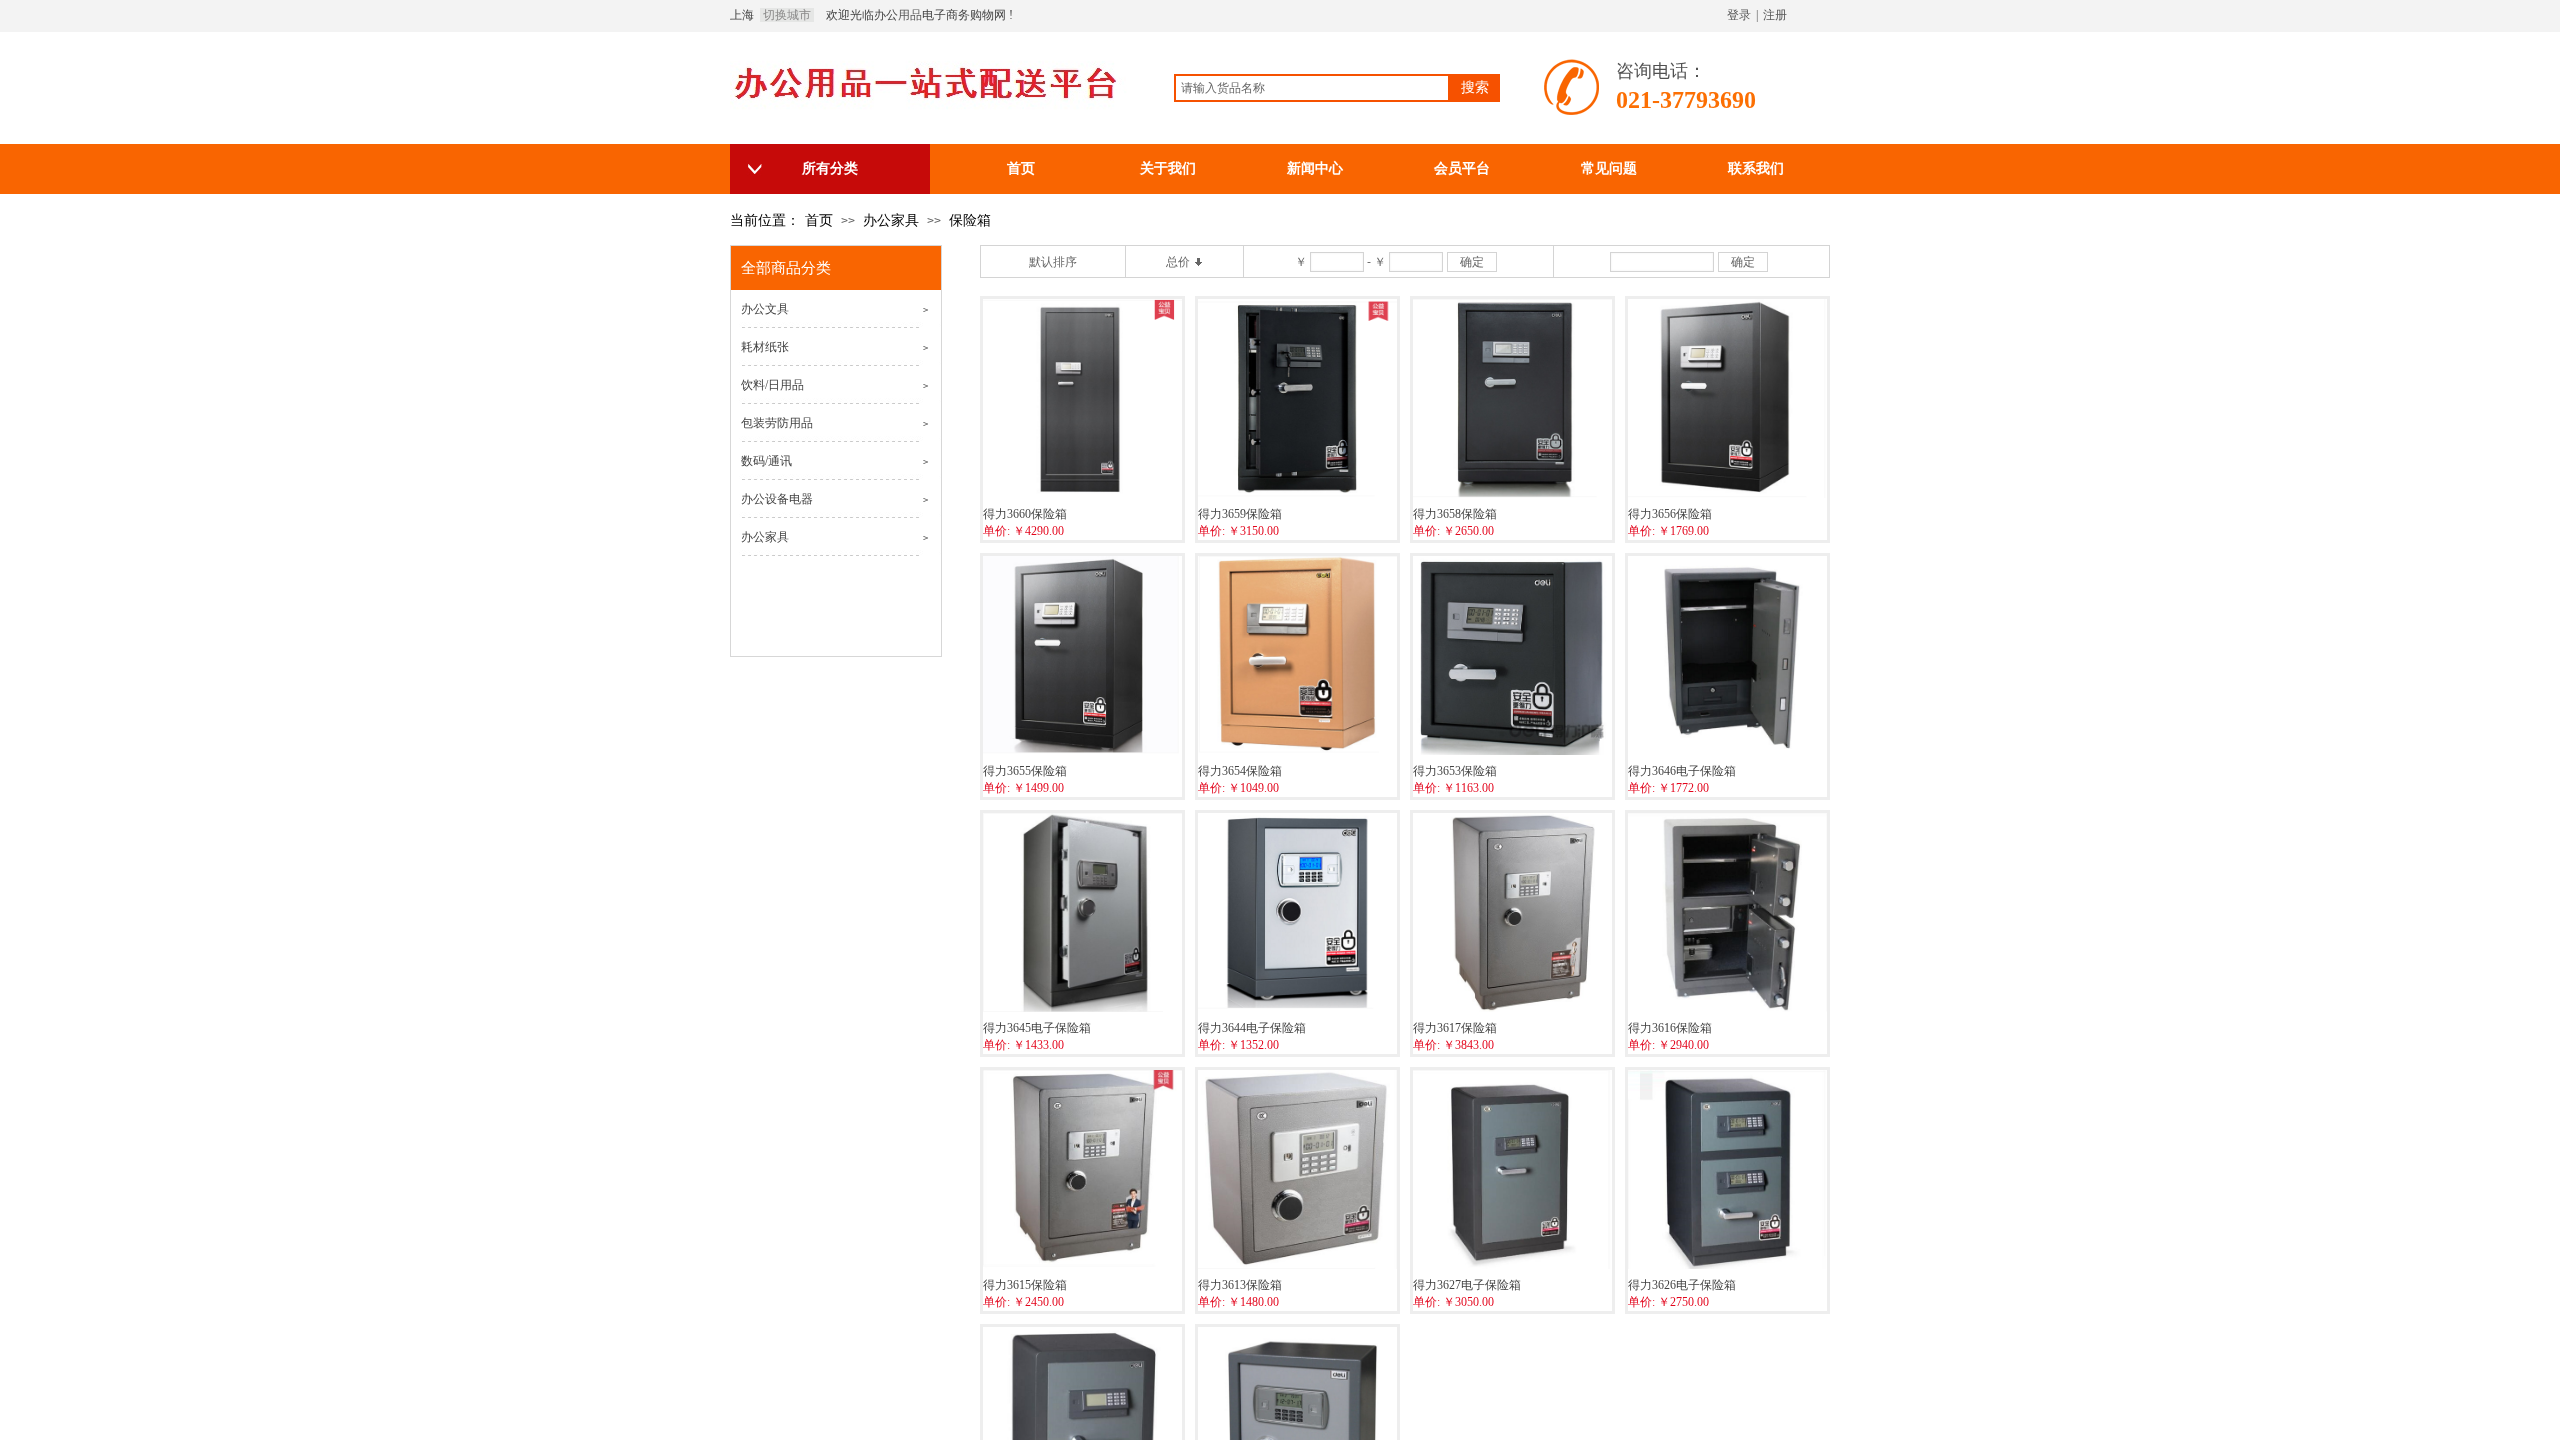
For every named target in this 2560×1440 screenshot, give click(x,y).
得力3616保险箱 (1670, 1028)
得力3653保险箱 (1455, 771)
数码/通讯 (766, 461)
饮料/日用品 (772, 385)
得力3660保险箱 (1025, 514)
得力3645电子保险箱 (1037, 1028)
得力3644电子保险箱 (1252, 1028)
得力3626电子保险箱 (1682, 1285)
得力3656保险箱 (1670, 514)
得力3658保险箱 (1455, 514)
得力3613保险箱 (1240, 1285)
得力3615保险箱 (1025, 1285)
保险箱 (970, 220)
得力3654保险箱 (1240, 771)
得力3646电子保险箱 (1682, 771)
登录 (1739, 15)
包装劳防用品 (777, 423)
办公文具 (765, 309)
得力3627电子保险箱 (1467, 1285)
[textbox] (1312, 88)
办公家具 (891, 220)
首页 (819, 220)
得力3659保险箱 (1240, 514)
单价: (996, 531)
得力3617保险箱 (1455, 1028)
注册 (1775, 15)
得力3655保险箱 (1025, 771)
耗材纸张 (765, 347)
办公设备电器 (777, 499)
